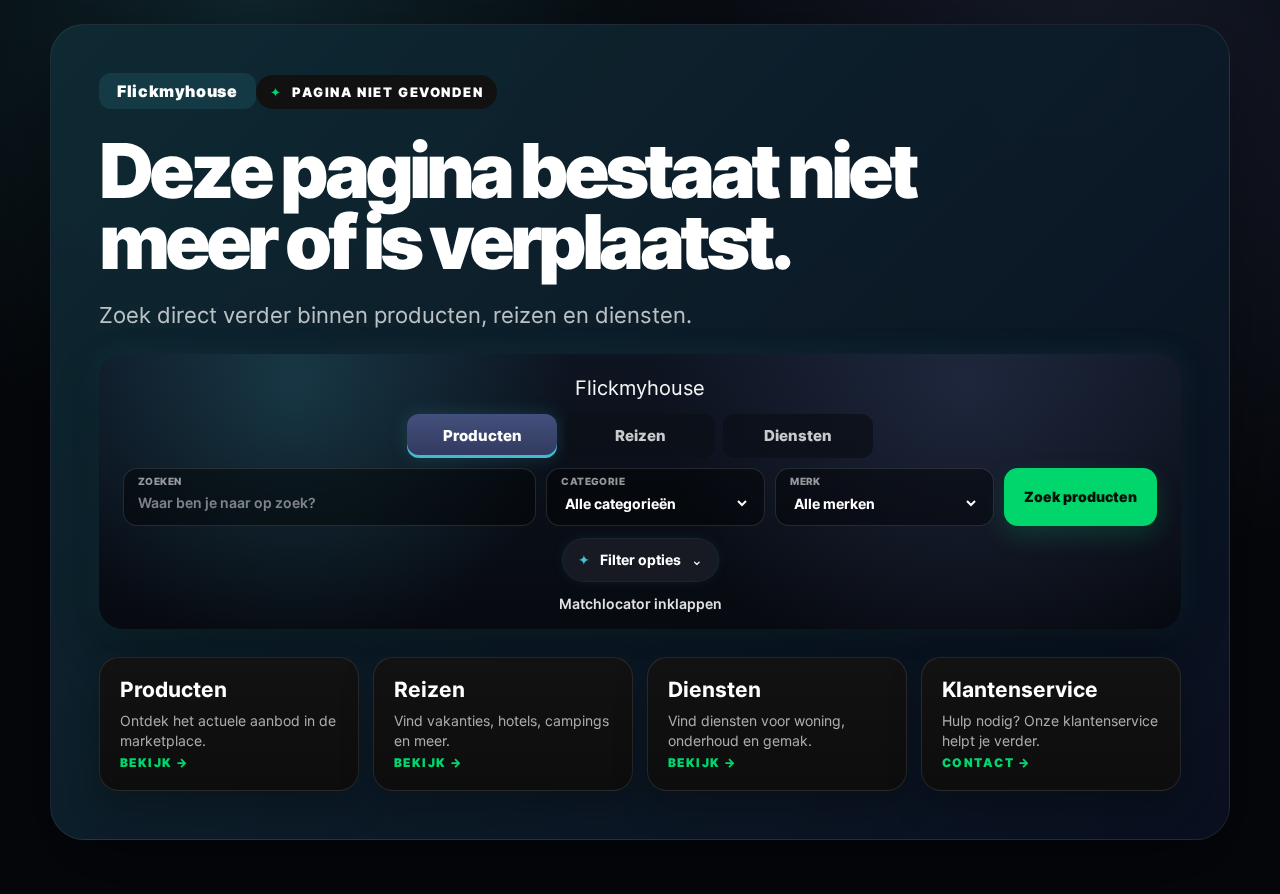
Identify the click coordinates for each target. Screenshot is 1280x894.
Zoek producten (1080, 496)
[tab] (482, 436)
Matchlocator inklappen (640, 603)
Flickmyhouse (640, 388)
